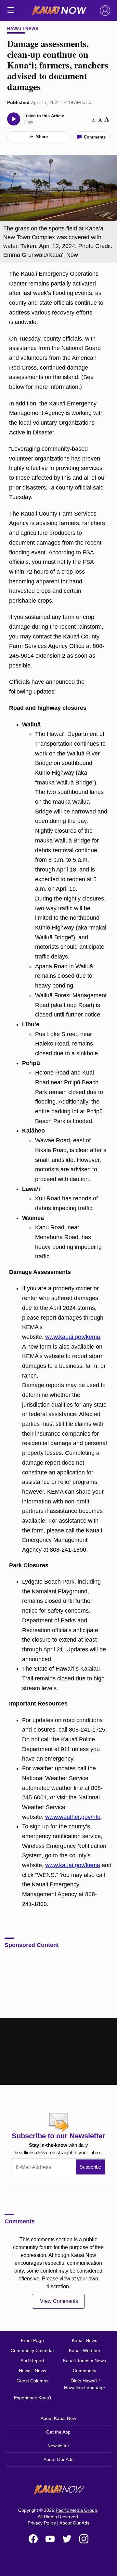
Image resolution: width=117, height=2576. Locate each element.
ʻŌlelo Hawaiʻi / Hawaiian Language (84, 2384)
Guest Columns (32, 2381)
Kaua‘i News (84, 2340)
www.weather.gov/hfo (73, 1817)
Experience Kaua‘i (32, 2398)
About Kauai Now (58, 2418)
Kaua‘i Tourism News (84, 2361)
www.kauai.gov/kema (73, 1337)
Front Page (32, 2340)
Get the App (58, 2432)
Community (84, 2371)
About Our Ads (58, 2459)
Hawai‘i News (23, 29)
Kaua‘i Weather (85, 2350)
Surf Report (32, 2361)
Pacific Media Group (76, 2510)
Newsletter (58, 2446)
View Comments (59, 2301)
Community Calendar (32, 2350)
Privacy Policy (42, 2523)
